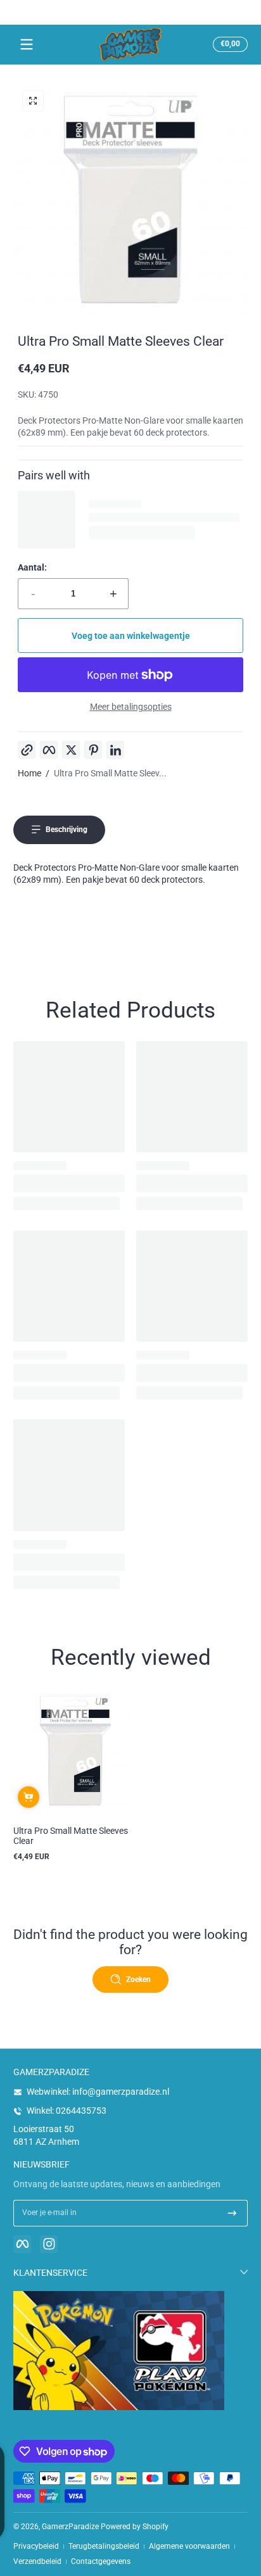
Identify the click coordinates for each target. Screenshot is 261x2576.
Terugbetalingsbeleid (104, 2546)
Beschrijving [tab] (67, 830)
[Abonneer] (232, 2213)
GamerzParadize (70, 2527)
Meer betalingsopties (131, 707)
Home (29, 773)
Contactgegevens (101, 2561)
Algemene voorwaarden (189, 2546)
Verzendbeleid (37, 2561)
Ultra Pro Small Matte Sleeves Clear (71, 1836)
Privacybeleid (36, 2546)
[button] (228, 44)
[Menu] (27, 44)
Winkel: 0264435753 (67, 2111)
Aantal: (32, 567)
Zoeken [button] (138, 1979)
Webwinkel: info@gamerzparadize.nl (98, 2092)
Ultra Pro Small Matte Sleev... (110, 773)
